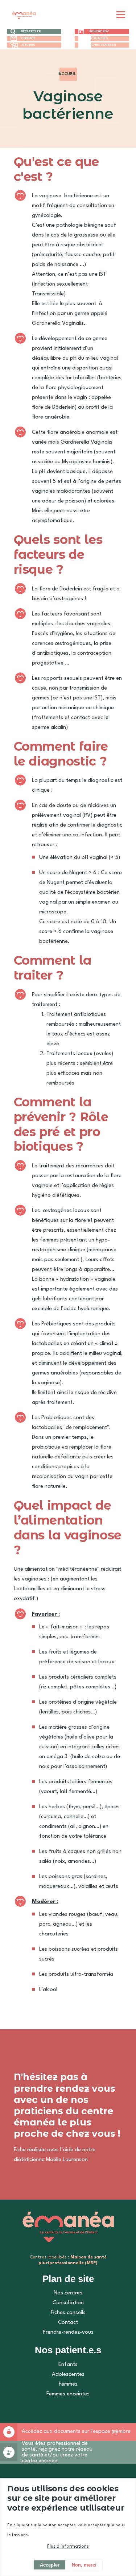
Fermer (114, 2438)
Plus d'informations (68, 2547)
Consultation (68, 2303)
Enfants (68, 2365)
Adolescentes (68, 2375)
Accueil (67, 74)
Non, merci (84, 2565)
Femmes (68, 2384)
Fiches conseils (103, 45)
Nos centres (68, 2293)
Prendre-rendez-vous (68, 2332)
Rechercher (31, 31)
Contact (28, 38)
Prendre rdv (99, 31)
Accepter (50, 2565)
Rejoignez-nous (9, 2452)
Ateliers (28, 45)
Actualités (99, 38)
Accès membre (9, 2432)
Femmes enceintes (68, 2394)
